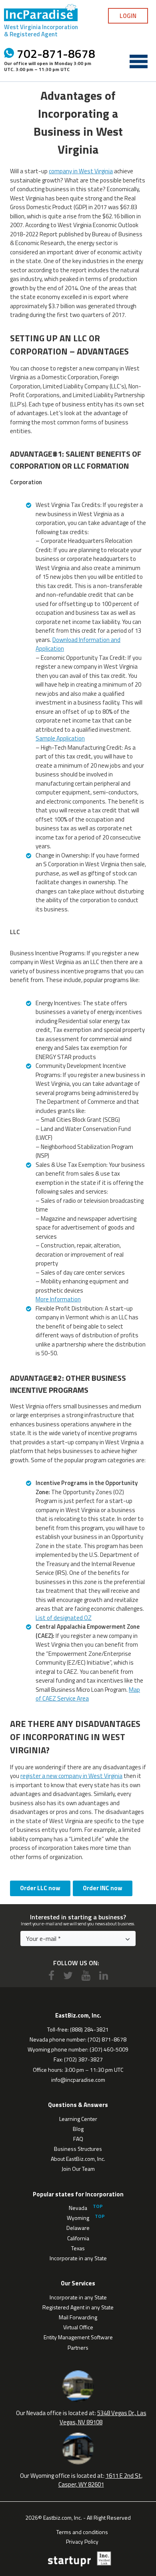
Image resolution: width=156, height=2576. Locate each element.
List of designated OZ (64, 1618)
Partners (78, 2347)
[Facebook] (51, 1975)
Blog (78, 2129)
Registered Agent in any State (78, 2307)
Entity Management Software (78, 2337)
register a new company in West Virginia (71, 1776)
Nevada (78, 2208)
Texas (78, 2248)
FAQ (78, 2139)
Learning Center (78, 2119)
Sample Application (60, 738)
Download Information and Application (78, 644)
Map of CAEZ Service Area (88, 1694)
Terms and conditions (82, 2531)
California (78, 2238)
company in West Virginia (81, 171)
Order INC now (103, 1888)
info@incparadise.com (78, 2080)
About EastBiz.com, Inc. (78, 2159)
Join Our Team (78, 2169)
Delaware (78, 2228)
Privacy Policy (82, 2541)
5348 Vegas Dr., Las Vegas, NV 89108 (103, 2418)
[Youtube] (86, 1975)
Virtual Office (78, 2327)
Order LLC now (40, 1888)
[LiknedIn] (104, 1975)
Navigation (138, 61)
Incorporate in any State (78, 2258)
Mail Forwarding (78, 2317)
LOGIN (128, 16)
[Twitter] (68, 1975)
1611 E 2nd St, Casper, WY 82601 (100, 2480)
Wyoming (78, 2218)
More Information (58, 1299)
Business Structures (78, 2149)
